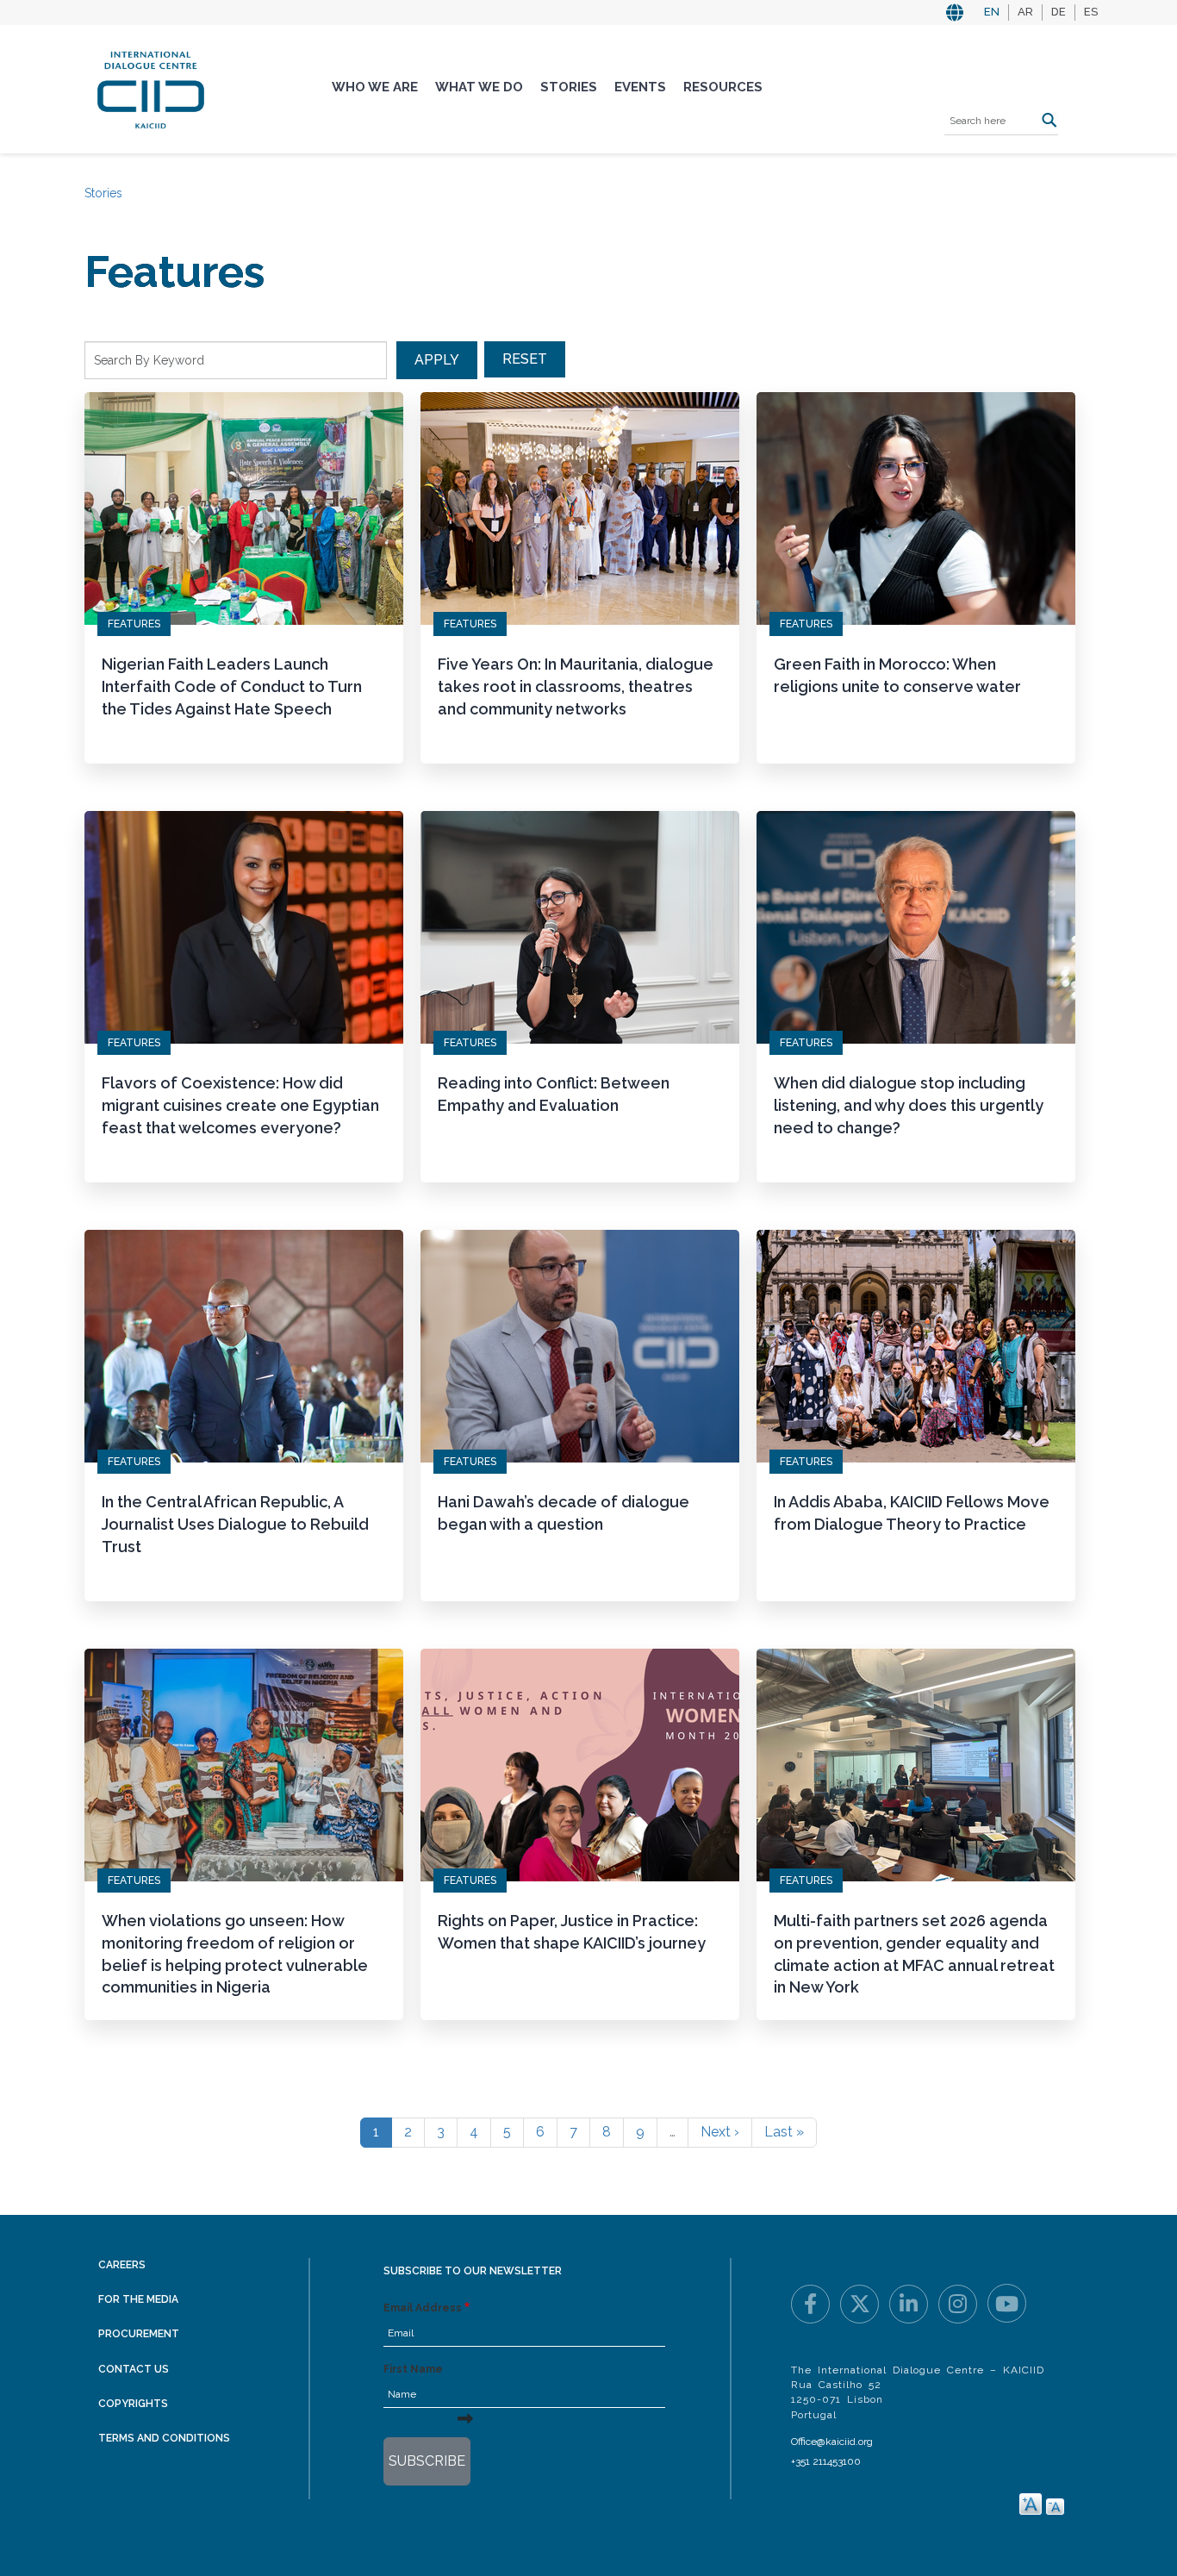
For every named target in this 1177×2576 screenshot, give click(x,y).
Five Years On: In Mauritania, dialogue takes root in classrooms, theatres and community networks (576, 686)
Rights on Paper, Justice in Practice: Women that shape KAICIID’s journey (572, 1932)
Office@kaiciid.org (832, 2442)
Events (640, 87)
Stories (569, 87)
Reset (525, 359)
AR (1025, 12)
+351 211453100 (826, 2461)
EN (992, 12)
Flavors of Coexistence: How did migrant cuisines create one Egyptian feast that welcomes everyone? (240, 1105)
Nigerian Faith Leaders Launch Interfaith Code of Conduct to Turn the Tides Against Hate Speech (232, 686)
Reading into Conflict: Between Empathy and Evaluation (554, 1094)
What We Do (479, 87)
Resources (723, 87)
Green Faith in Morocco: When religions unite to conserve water (897, 675)
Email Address (423, 2308)
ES (1091, 12)
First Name (413, 2369)
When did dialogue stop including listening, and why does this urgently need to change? (909, 1105)
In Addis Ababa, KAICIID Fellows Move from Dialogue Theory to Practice (912, 1513)
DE (1059, 12)
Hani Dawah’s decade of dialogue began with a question (564, 1513)
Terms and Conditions (164, 2438)
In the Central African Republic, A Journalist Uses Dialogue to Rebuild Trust (235, 1524)
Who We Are (375, 87)
